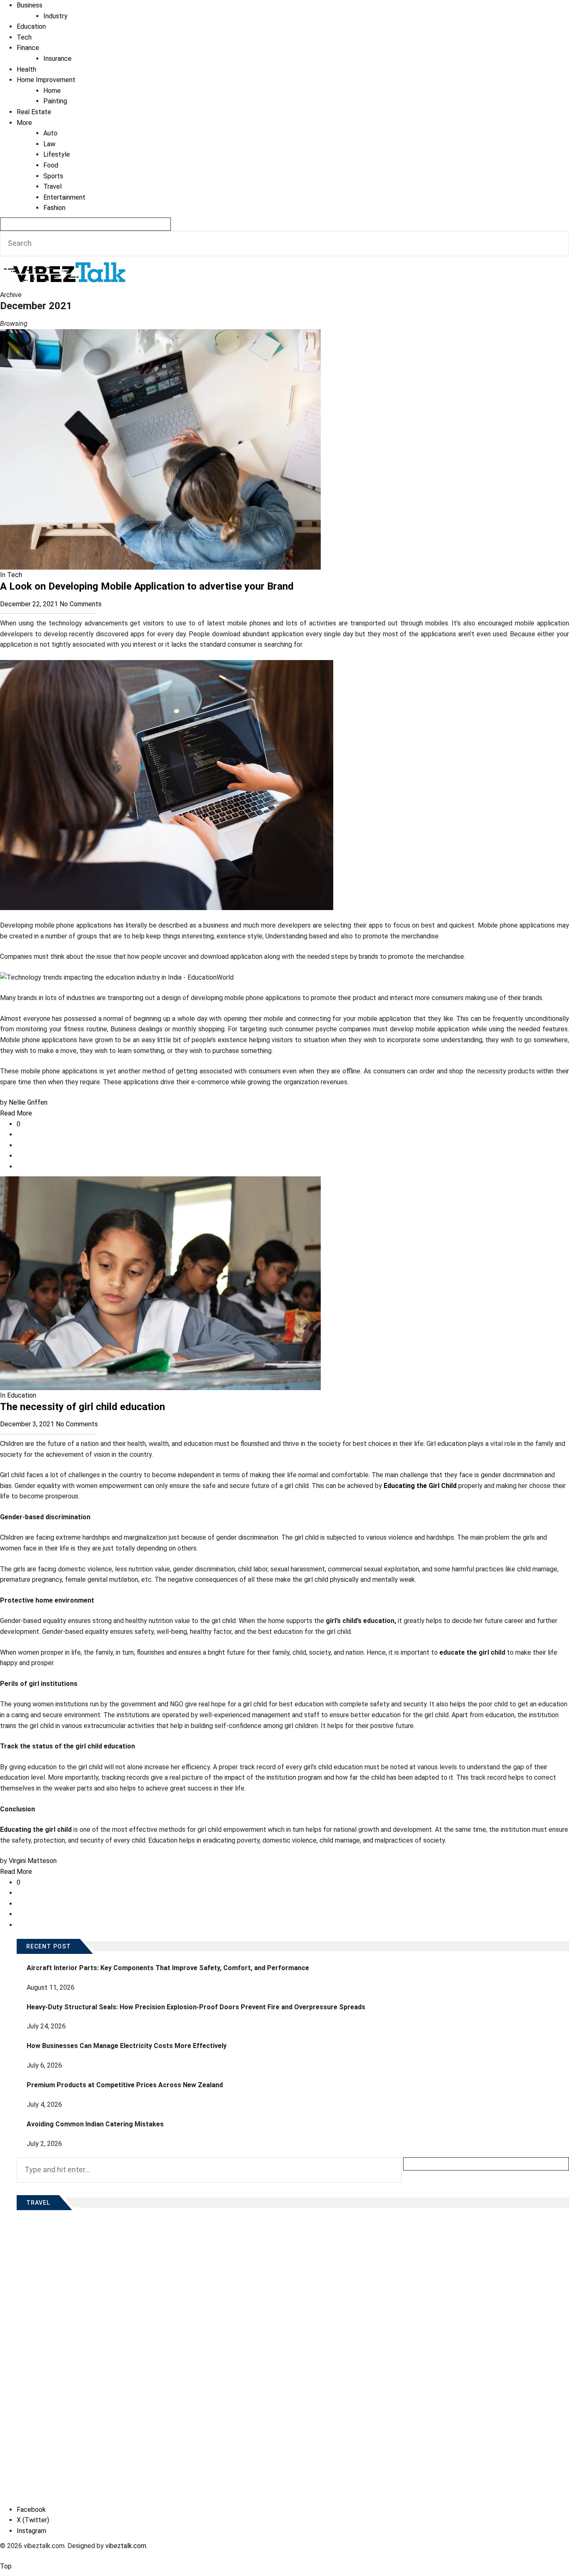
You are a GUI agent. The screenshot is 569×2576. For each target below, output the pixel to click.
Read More (16, 1113)
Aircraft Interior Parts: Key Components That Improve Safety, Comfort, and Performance (168, 1968)
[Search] (85, 224)
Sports (53, 176)
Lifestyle (57, 154)
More (24, 123)
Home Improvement (46, 80)
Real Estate (34, 112)
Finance (28, 48)
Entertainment (64, 197)
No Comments (81, 604)
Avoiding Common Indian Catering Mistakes (95, 2124)
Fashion (54, 208)
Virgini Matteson (33, 1861)
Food (51, 165)
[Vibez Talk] (64, 261)
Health (26, 69)
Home (52, 91)
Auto (50, 133)
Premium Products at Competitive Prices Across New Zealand (125, 2085)
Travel (52, 186)
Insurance (57, 59)
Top (6, 2566)
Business (30, 5)
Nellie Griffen (28, 1102)
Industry (55, 16)
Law (49, 144)
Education (31, 26)
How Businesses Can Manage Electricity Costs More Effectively (127, 2046)
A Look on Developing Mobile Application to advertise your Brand (147, 586)
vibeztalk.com (126, 2546)
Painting (55, 101)
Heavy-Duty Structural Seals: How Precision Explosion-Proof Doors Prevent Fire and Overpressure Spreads (196, 2007)
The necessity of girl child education (82, 1407)
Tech (24, 37)
